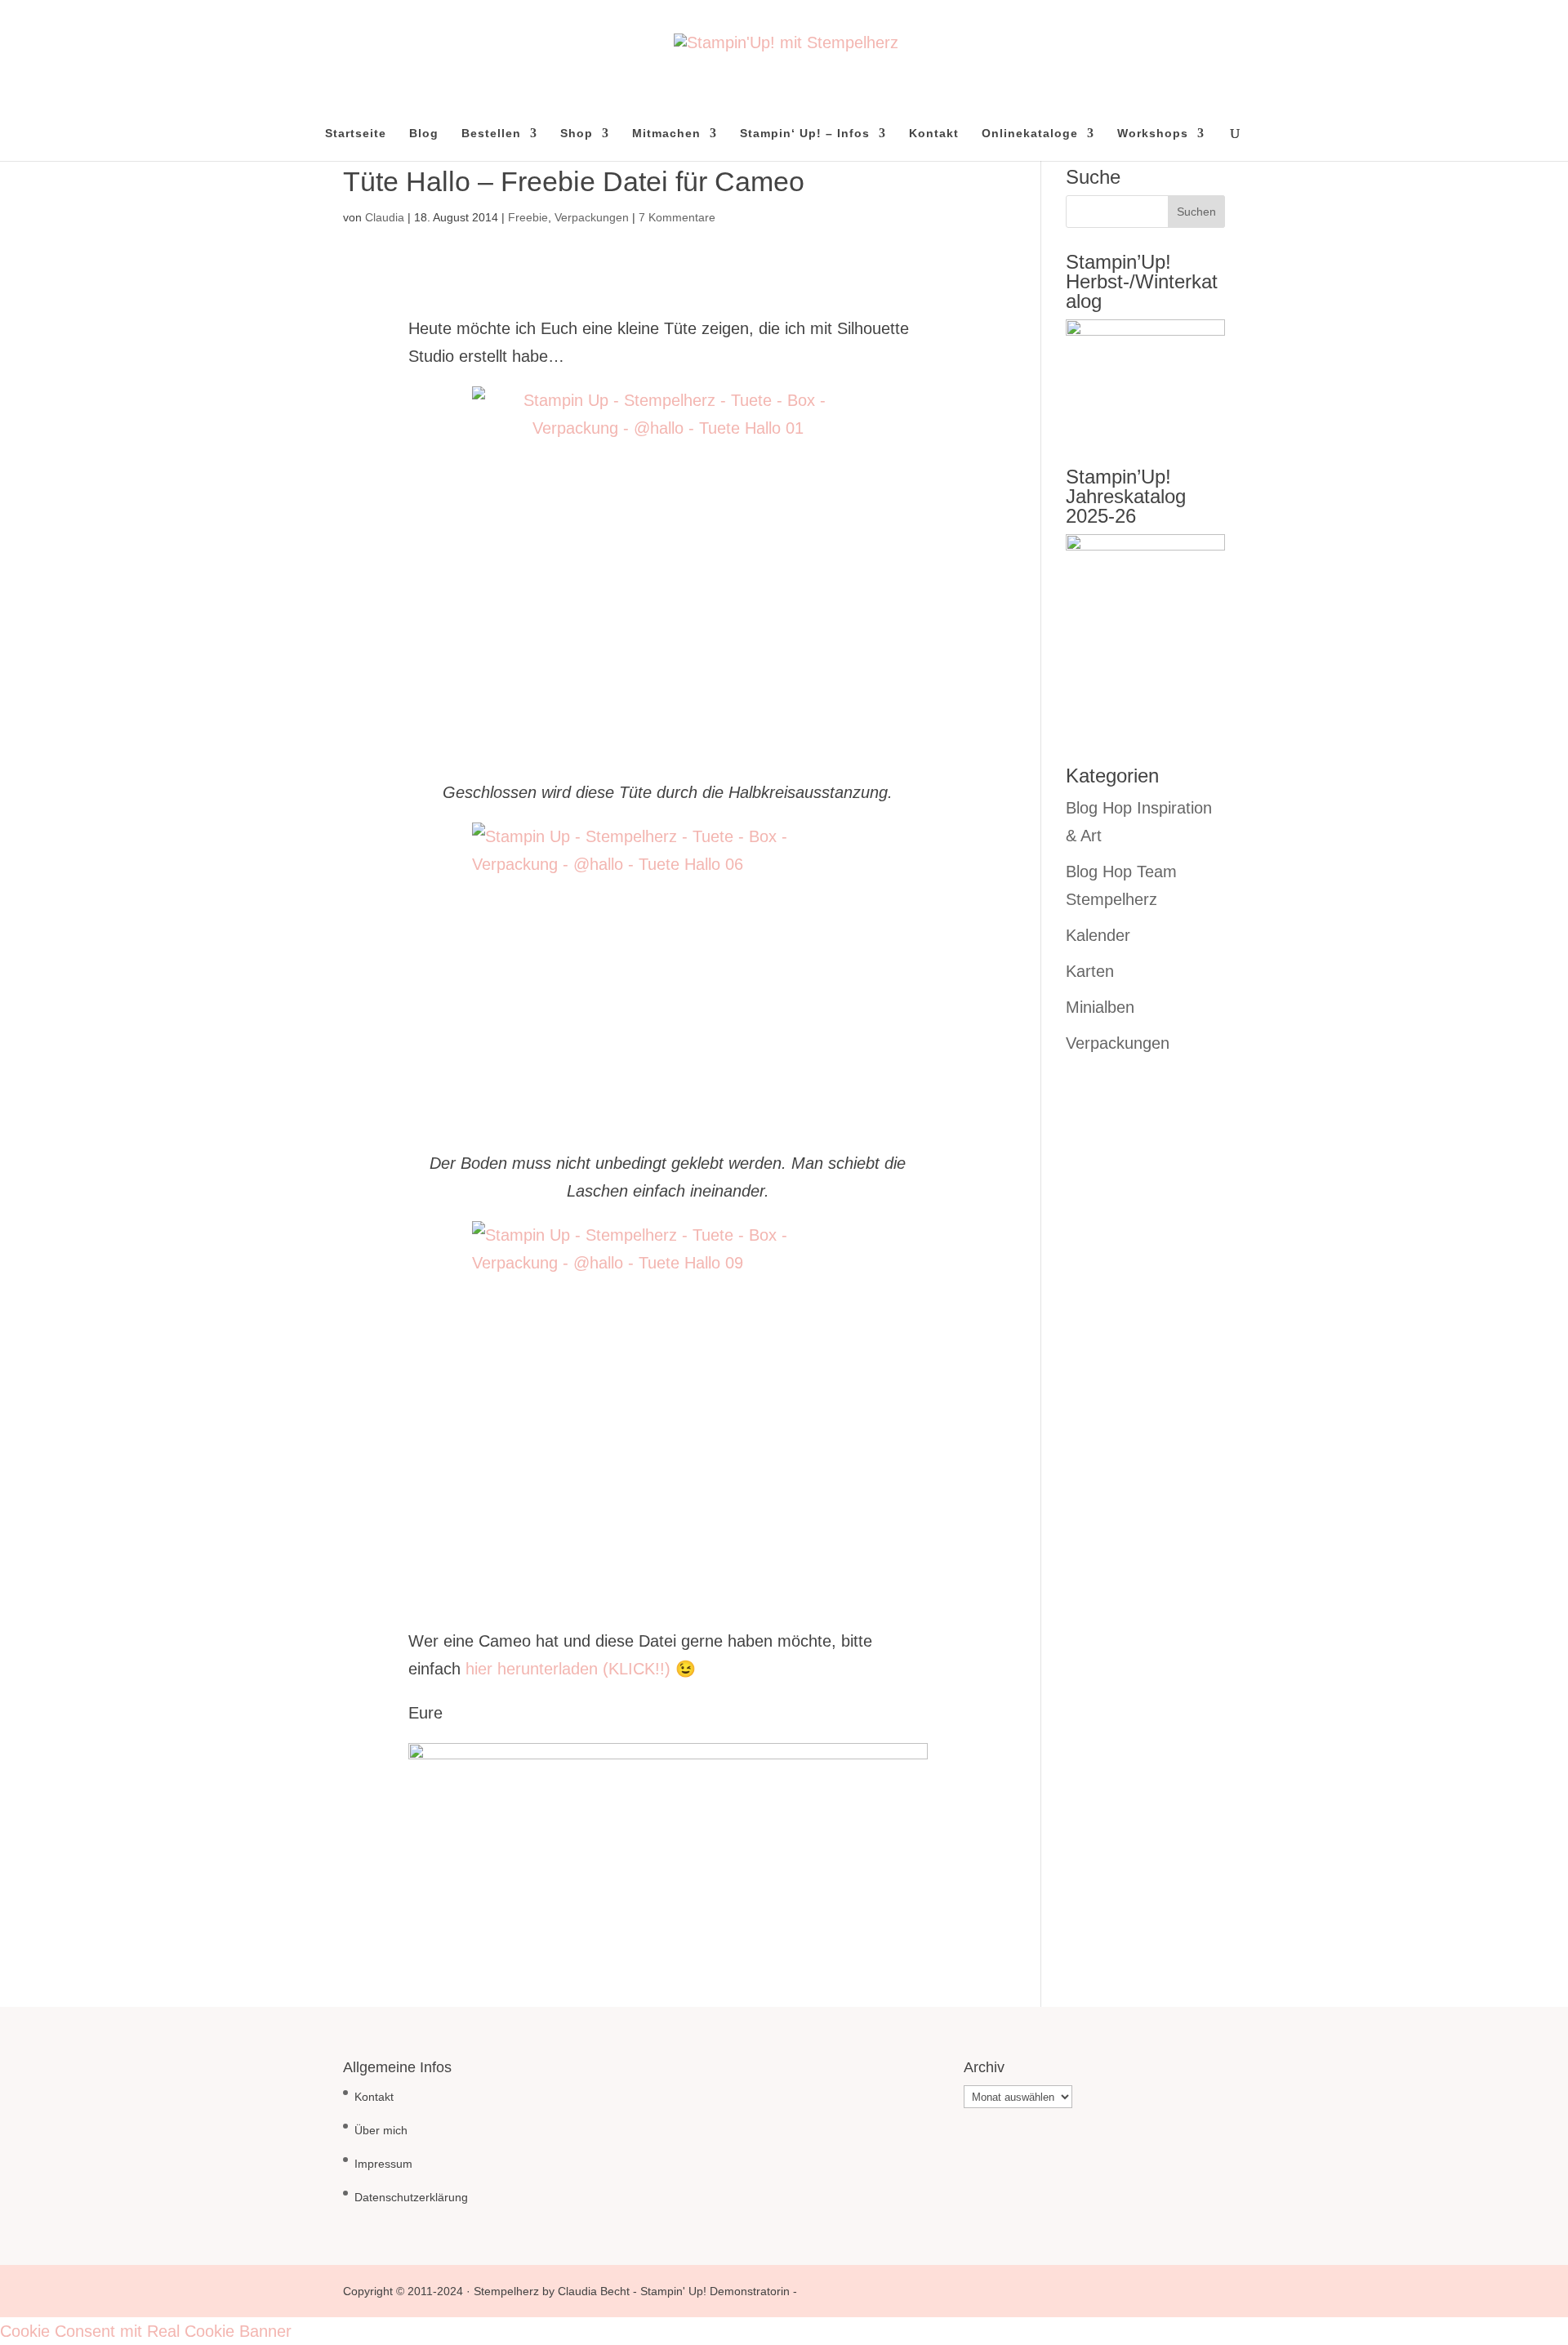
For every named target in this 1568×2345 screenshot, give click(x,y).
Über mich (381, 2130)
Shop (577, 134)
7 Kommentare (677, 217)
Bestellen (491, 134)
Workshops (1153, 134)
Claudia (385, 217)
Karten (1090, 971)
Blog (424, 134)
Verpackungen (592, 217)
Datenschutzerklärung (411, 2197)
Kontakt (934, 134)
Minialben (1100, 1007)
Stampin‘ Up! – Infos (805, 134)
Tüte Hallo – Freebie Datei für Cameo (574, 181)
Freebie (528, 217)
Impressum (383, 2164)
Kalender (1098, 935)
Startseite (356, 134)
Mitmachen (666, 134)
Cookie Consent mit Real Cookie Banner (146, 2331)
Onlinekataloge (1030, 134)
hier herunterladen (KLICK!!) (568, 1669)
